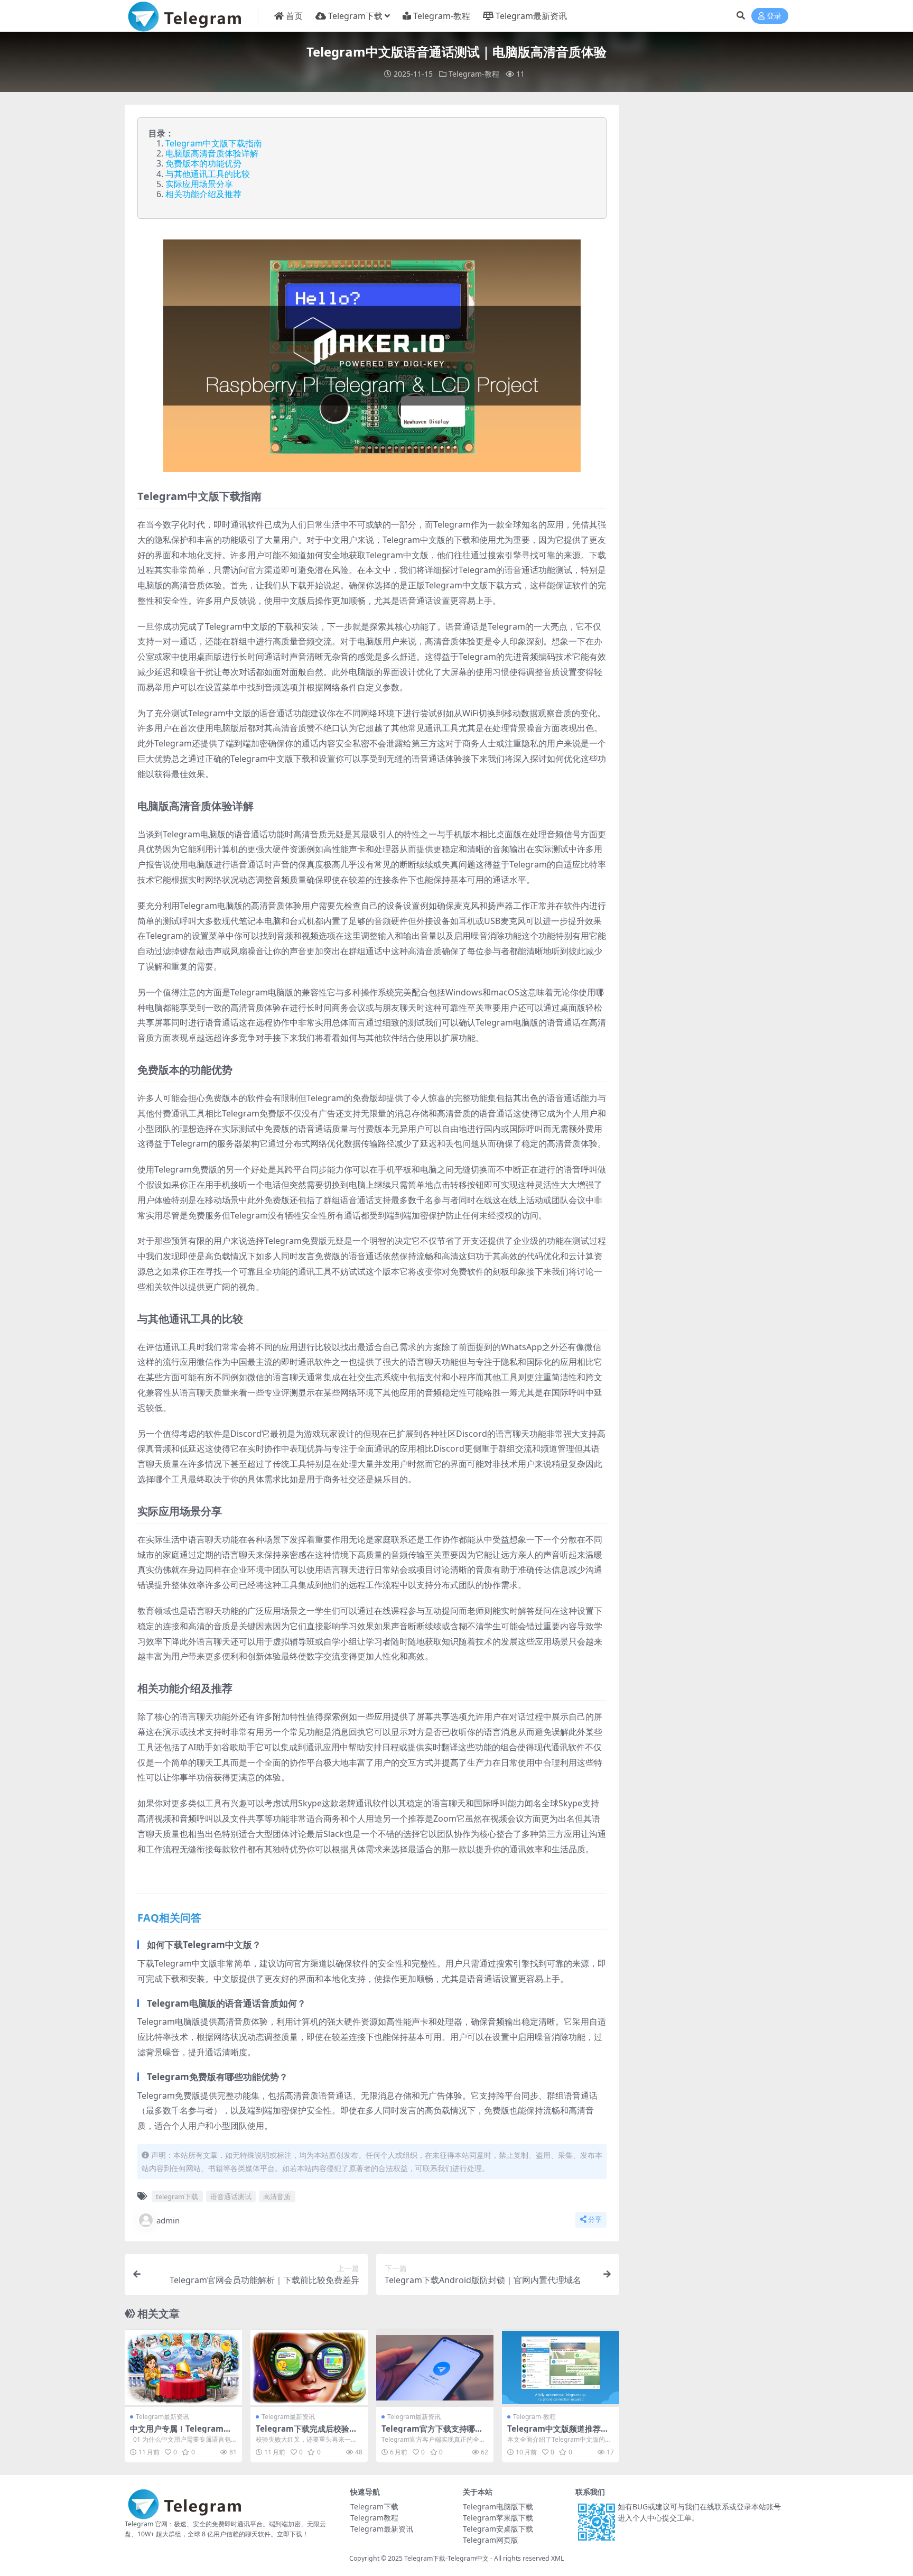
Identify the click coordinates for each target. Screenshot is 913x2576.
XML (557, 2558)
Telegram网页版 (491, 2540)
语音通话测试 (231, 2196)
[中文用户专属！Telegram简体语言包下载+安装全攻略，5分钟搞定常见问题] (183, 2368)
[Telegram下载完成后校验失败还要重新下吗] (309, 2368)
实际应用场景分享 (199, 184)
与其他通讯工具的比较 (208, 174)
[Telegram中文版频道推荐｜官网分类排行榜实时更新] (561, 2368)
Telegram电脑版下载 (498, 2506)
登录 (774, 16)
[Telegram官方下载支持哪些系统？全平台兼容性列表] (435, 2368)
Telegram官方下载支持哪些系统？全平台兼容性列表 (432, 2433)
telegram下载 (177, 2196)
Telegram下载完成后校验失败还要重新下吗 (306, 2433)
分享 (595, 2219)
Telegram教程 (374, 2518)
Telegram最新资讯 (531, 16)
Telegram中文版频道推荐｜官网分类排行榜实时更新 (558, 2433)
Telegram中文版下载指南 (214, 143)
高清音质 (277, 2196)
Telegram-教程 (442, 16)
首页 (294, 16)
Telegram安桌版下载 (498, 2529)
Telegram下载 (355, 16)
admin (168, 2220)
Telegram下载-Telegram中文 (446, 2558)
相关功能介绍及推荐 (203, 194)
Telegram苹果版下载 (498, 2518)
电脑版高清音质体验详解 (212, 153)
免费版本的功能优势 (203, 163)
